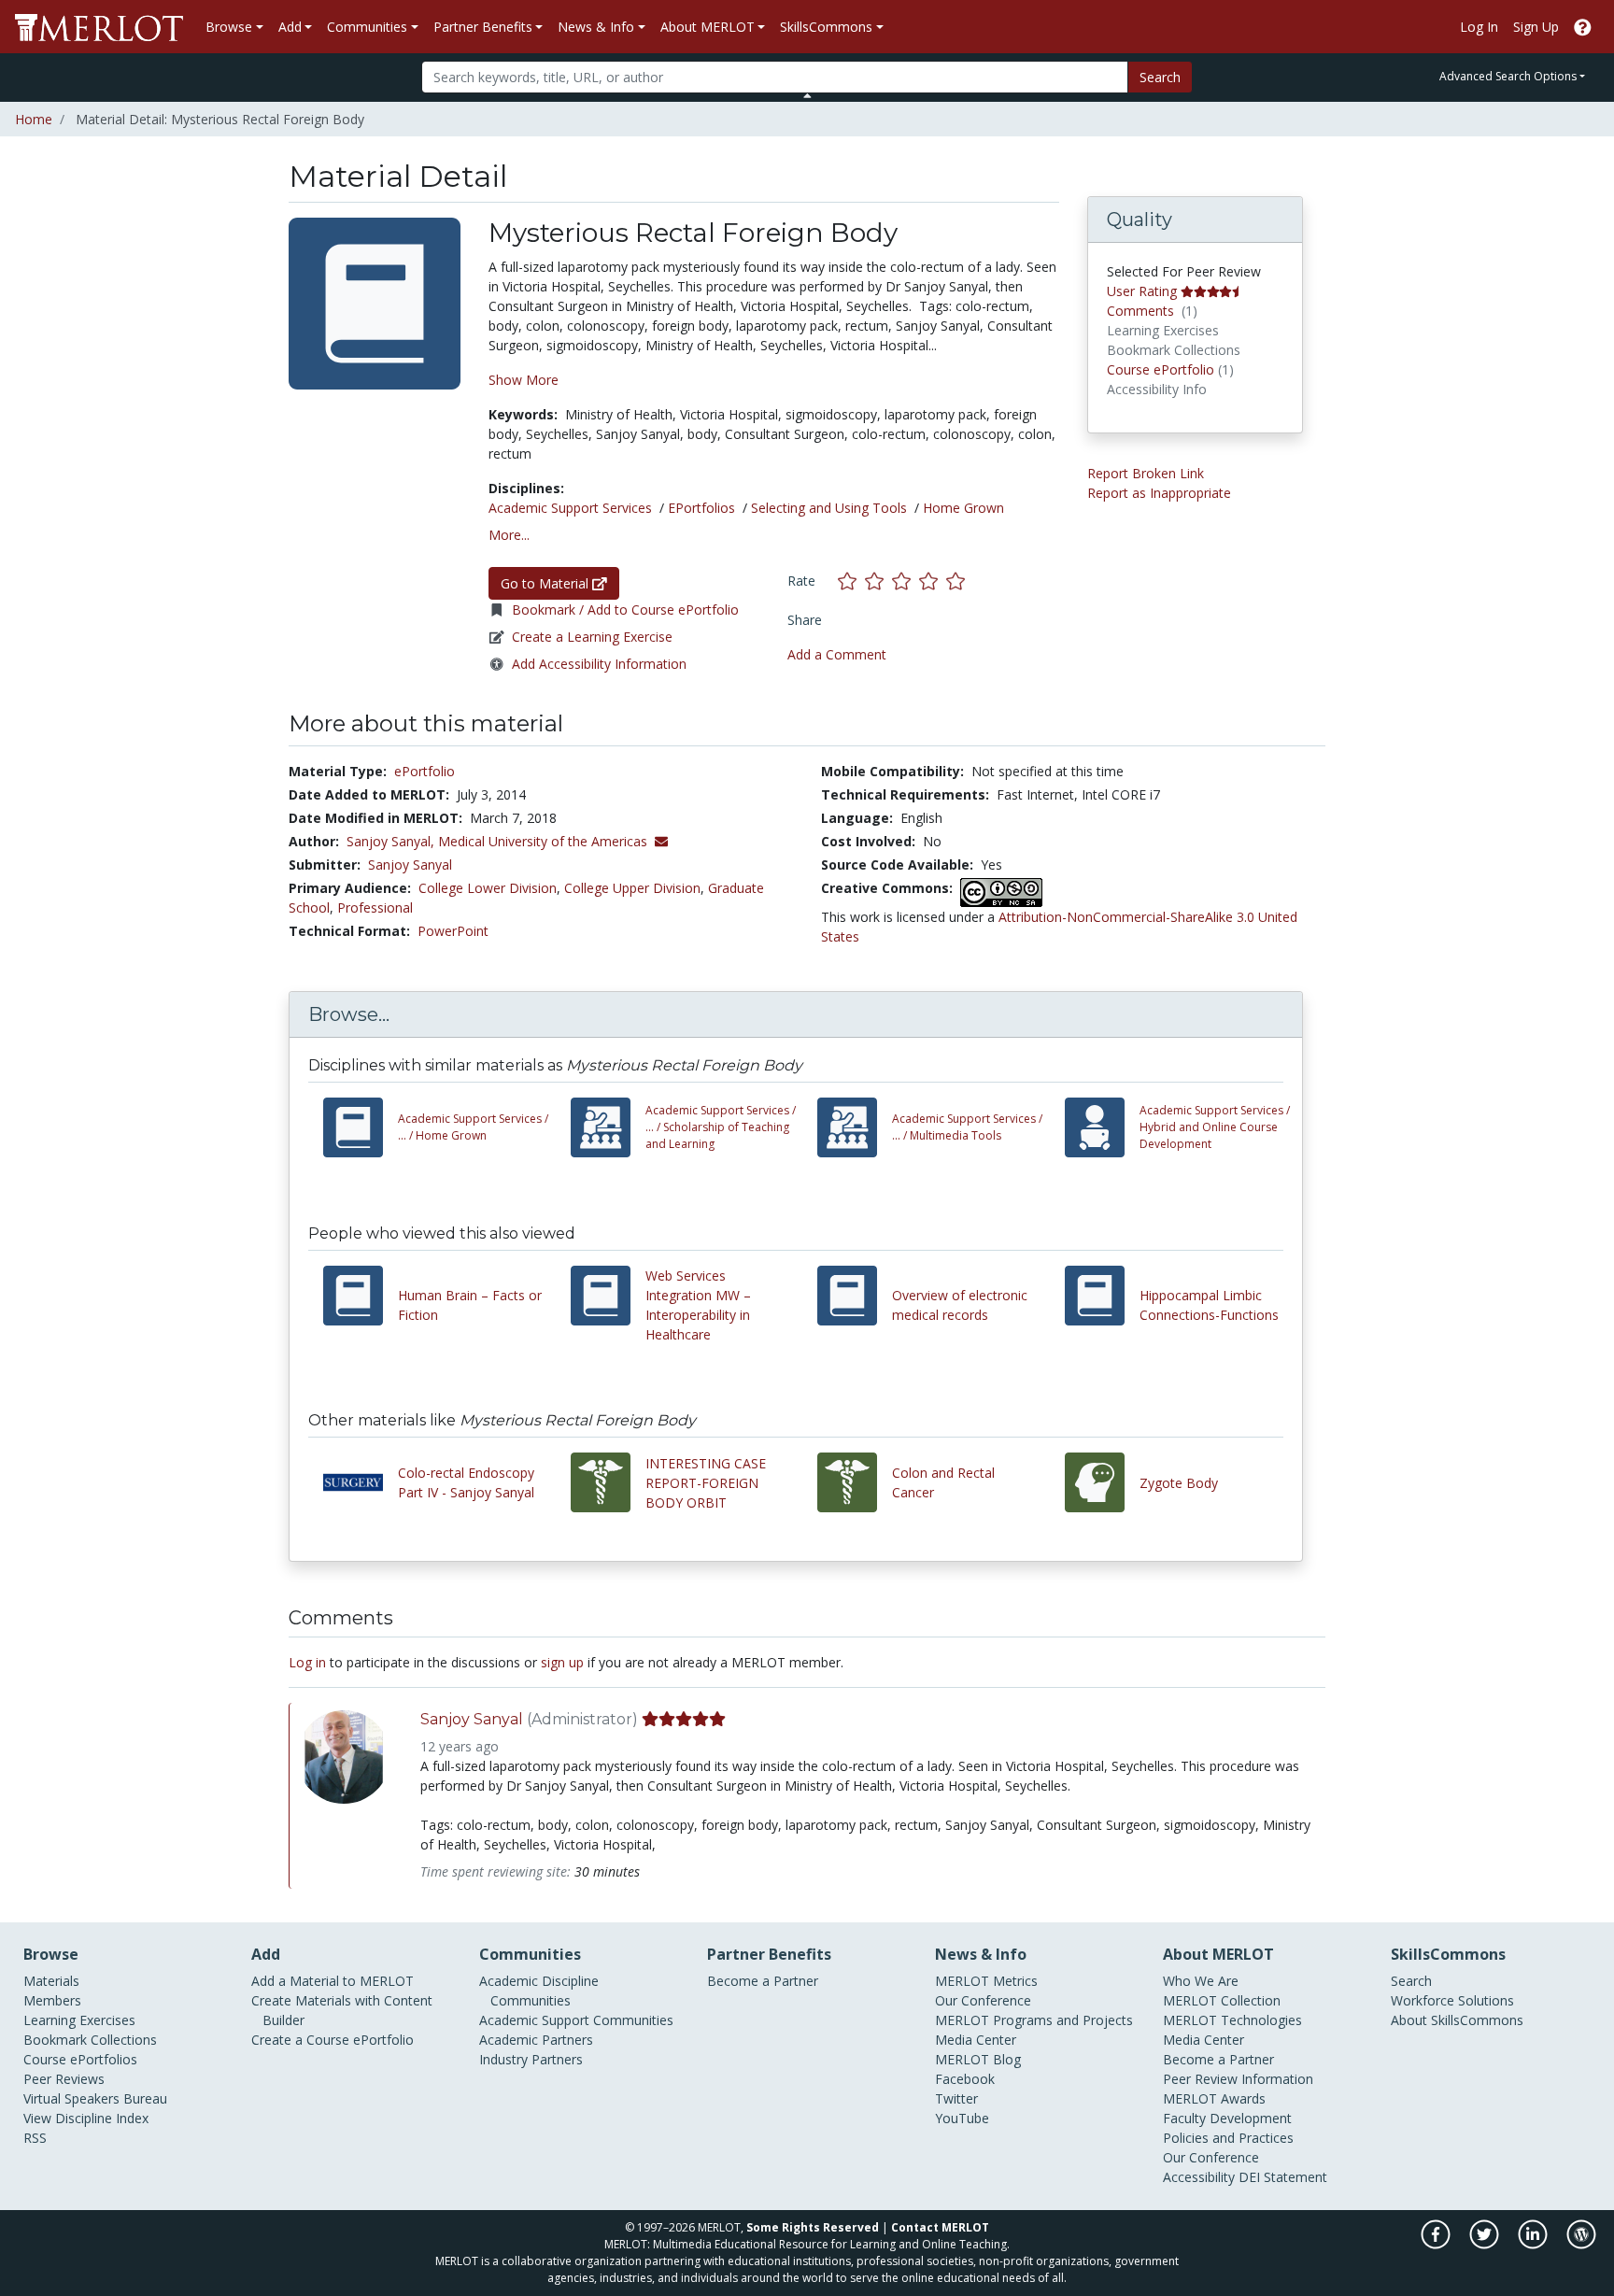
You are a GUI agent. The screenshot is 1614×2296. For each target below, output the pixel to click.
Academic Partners (536, 2040)
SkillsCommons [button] (826, 27)
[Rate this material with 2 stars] (878, 581)
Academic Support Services (570, 508)
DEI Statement (1283, 2177)
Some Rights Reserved (813, 2227)
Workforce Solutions (1452, 2000)
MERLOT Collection (1222, 2000)
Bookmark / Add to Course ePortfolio (625, 609)
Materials (51, 1981)
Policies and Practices (1228, 2138)
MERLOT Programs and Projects (1034, 2020)
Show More (524, 380)
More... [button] (509, 535)
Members (52, 2000)
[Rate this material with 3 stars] (906, 581)
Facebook (965, 2079)
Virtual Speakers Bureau (95, 2098)
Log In (1479, 27)
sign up (562, 1662)
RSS (35, 2138)
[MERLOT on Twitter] (1486, 2244)
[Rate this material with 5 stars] (957, 581)
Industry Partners (531, 2059)
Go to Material (546, 583)
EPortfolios (701, 508)
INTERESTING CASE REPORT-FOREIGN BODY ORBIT (706, 1483)
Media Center (976, 2040)
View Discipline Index (86, 2118)
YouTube (962, 2118)
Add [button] (290, 27)
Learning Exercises (79, 2020)
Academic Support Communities (576, 2020)
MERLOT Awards (1214, 2098)
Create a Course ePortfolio (333, 2040)
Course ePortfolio (1161, 369)
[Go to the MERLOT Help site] (1583, 27)
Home (34, 119)
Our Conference (983, 2000)
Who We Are (1201, 1981)
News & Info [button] (596, 27)
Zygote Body (1179, 1483)
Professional (375, 907)
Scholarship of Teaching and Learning (721, 1127)
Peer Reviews (64, 2079)
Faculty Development (1227, 2118)
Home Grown (963, 508)
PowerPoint (453, 931)
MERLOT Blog (978, 2059)
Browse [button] (229, 27)
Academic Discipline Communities (539, 1991)
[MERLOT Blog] (1581, 2244)
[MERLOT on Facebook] (1437, 2244)
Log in (307, 1662)
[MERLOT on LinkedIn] (1534, 2244)
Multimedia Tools (967, 1127)
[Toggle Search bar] (807, 95)
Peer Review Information (1238, 2079)
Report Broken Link (1146, 473)
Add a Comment (837, 654)
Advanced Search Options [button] (1508, 76)
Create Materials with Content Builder (342, 2010)
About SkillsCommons (1457, 2020)
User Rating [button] (1142, 291)
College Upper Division (632, 888)
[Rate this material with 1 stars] (851, 581)
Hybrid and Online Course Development (1215, 1127)
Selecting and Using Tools (829, 508)
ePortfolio (425, 771)
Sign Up (1536, 27)
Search (1160, 77)
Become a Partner (763, 1981)
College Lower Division (488, 888)
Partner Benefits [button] (483, 27)
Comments (1140, 311)
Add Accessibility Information (599, 664)
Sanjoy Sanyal (410, 865)
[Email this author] (661, 841)
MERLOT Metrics (986, 1981)
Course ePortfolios (80, 2059)
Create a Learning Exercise (592, 637)
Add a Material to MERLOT (333, 1981)
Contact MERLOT (940, 2227)
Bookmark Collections (90, 2040)
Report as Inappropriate (1159, 493)
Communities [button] (367, 27)
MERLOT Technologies (1232, 2020)
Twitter (956, 2098)
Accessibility (1199, 2177)
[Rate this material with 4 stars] (933, 581)
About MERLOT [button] (708, 27)
